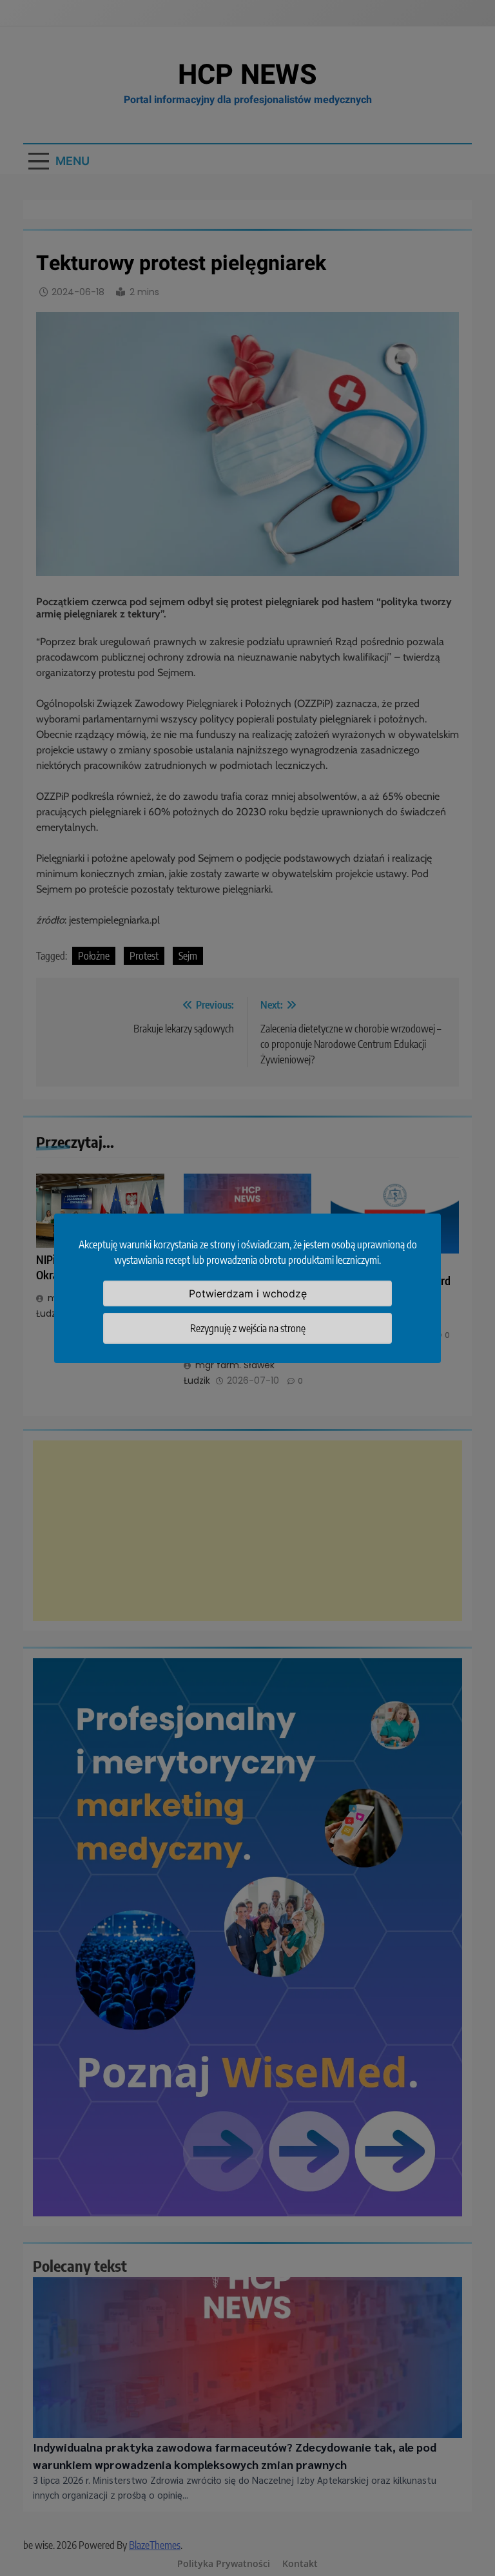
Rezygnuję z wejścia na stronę (248, 1328)
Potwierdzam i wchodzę (248, 1293)
